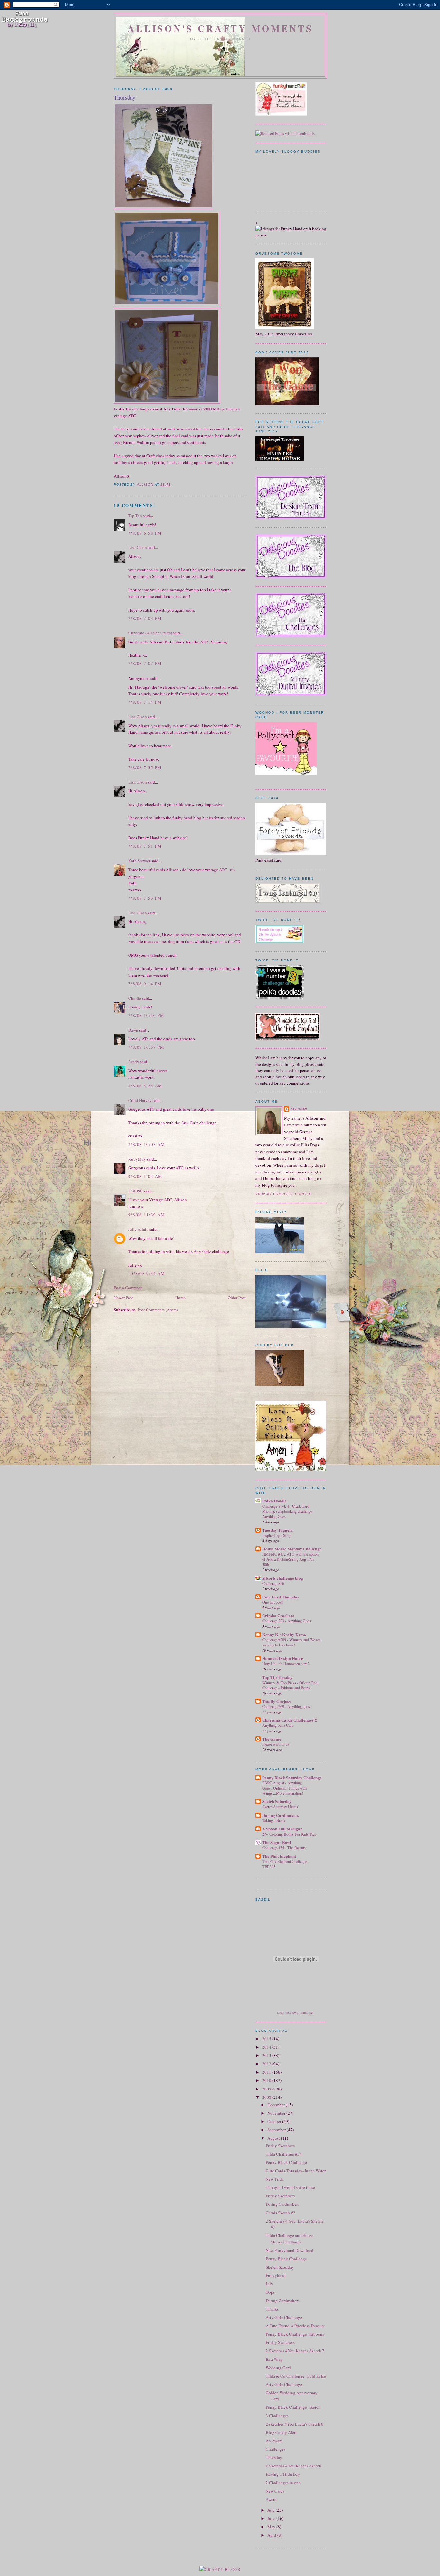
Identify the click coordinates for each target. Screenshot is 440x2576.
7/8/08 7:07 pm (145, 663)
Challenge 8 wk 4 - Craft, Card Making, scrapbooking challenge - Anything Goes (288, 1511)
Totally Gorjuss (276, 1701)
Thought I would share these (290, 2187)
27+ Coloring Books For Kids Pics (289, 1834)
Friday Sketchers (280, 2146)
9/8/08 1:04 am (145, 1176)
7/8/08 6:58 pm (145, 533)
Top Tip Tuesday (277, 1677)
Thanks (272, 2309)
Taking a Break (274, 1820)
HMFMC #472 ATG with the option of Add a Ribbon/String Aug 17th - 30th (290, 1559)
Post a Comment (128, 1288)
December (277, 2105)
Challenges (276, 2449)
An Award (274, 2441)
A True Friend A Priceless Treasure (295, 2326)
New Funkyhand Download (290, 2250)
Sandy (134, 1062)
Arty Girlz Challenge (284, 2317)
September (277, 2130)
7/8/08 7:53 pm (145, 898)
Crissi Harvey (140, 1100)
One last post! (273, 1602)
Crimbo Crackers (278, 1615)
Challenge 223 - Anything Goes (287, 1621)
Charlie (135, 998)
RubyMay (137, 1159)
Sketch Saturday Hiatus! (281, 1807)
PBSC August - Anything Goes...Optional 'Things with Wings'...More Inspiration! (284, 1788)
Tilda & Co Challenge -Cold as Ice (296, 2376)
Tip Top (135, 516)
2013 (267, 2055)
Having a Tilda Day (283, 2474)
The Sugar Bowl (277, 1842)
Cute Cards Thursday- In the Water (296, 2171)
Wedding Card (278, 2368)
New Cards (275, 2491)
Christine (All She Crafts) (150, 633)
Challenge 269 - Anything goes (286, 1706)
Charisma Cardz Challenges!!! (290, 1720)
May (272, 2527)
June (272, 2518)
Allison (299, 1109)
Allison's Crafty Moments (220, 28)
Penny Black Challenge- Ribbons (295, 2334)
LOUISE (135, 1191)
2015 (267, 2039)
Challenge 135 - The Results (284, 1848)
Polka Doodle (274, 1501)
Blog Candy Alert (281, 2432)
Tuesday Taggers (277, 1530)
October (275, 2121)
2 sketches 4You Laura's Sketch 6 (295, 2424)
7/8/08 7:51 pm (145, 846)
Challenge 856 (273, 1583)
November (277, 2113)
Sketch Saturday (277, 1801)
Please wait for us (276, 1744)
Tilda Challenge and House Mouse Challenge (290, 2239)
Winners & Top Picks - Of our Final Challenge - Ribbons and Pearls (290, 1685)
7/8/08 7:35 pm (145, 767)
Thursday (274, 2457)
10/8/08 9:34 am (147, 1273)
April (272, 2535)
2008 (267, 2097)
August (274, 2138)
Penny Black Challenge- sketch (293, 2407)
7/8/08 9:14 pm (145, 984)
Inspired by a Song (277, 1535)
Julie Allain (138, 1229)
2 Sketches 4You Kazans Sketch (293, 2466)
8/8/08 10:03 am (147, 1144)
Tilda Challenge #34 (284, 2154)
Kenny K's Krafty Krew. (284, 1634)
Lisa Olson (138, 547)
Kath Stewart (139, 861)
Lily (269, 2284)
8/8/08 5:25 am (145, 1086)
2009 (267, 2089)
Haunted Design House (283, 1658)
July (272, 2510)
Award (271, 2499)
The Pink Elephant (279, 1856)
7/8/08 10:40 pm (146, 1015)
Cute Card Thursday (281, 1597)
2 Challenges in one (283, 2483)
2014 (267, 2047)
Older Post (237, 1298)
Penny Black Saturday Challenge (292, 1777)
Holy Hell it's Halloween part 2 (286, 1664)
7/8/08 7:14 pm (145, 702)
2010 (267, 2080)
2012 (267, 2064)
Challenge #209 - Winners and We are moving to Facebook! (291, 1642)
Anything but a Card (278, 1725)
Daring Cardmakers (281, 1815)
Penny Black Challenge (286, 2162)
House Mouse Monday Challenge (292, 1549)
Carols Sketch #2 (281, 2213)
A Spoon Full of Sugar (282, 1829)
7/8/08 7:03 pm (145, 618)
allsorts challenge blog (283, 1578)
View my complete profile (283, 1194)
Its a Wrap (274, 2359)
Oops (270, 2292)
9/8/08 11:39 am (147, 1215)
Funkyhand (276, 2275)
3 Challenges (277, 2416)
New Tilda (275, 2179)
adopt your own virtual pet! (296, 2012)
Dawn (133, 1030)
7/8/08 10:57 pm (146, 1047)
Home (180, 1298)
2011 (267, 2072)
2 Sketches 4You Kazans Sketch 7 (295, 2351)
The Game (272, 1739)
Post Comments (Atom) (158, 1310)
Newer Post (123, 1298)
